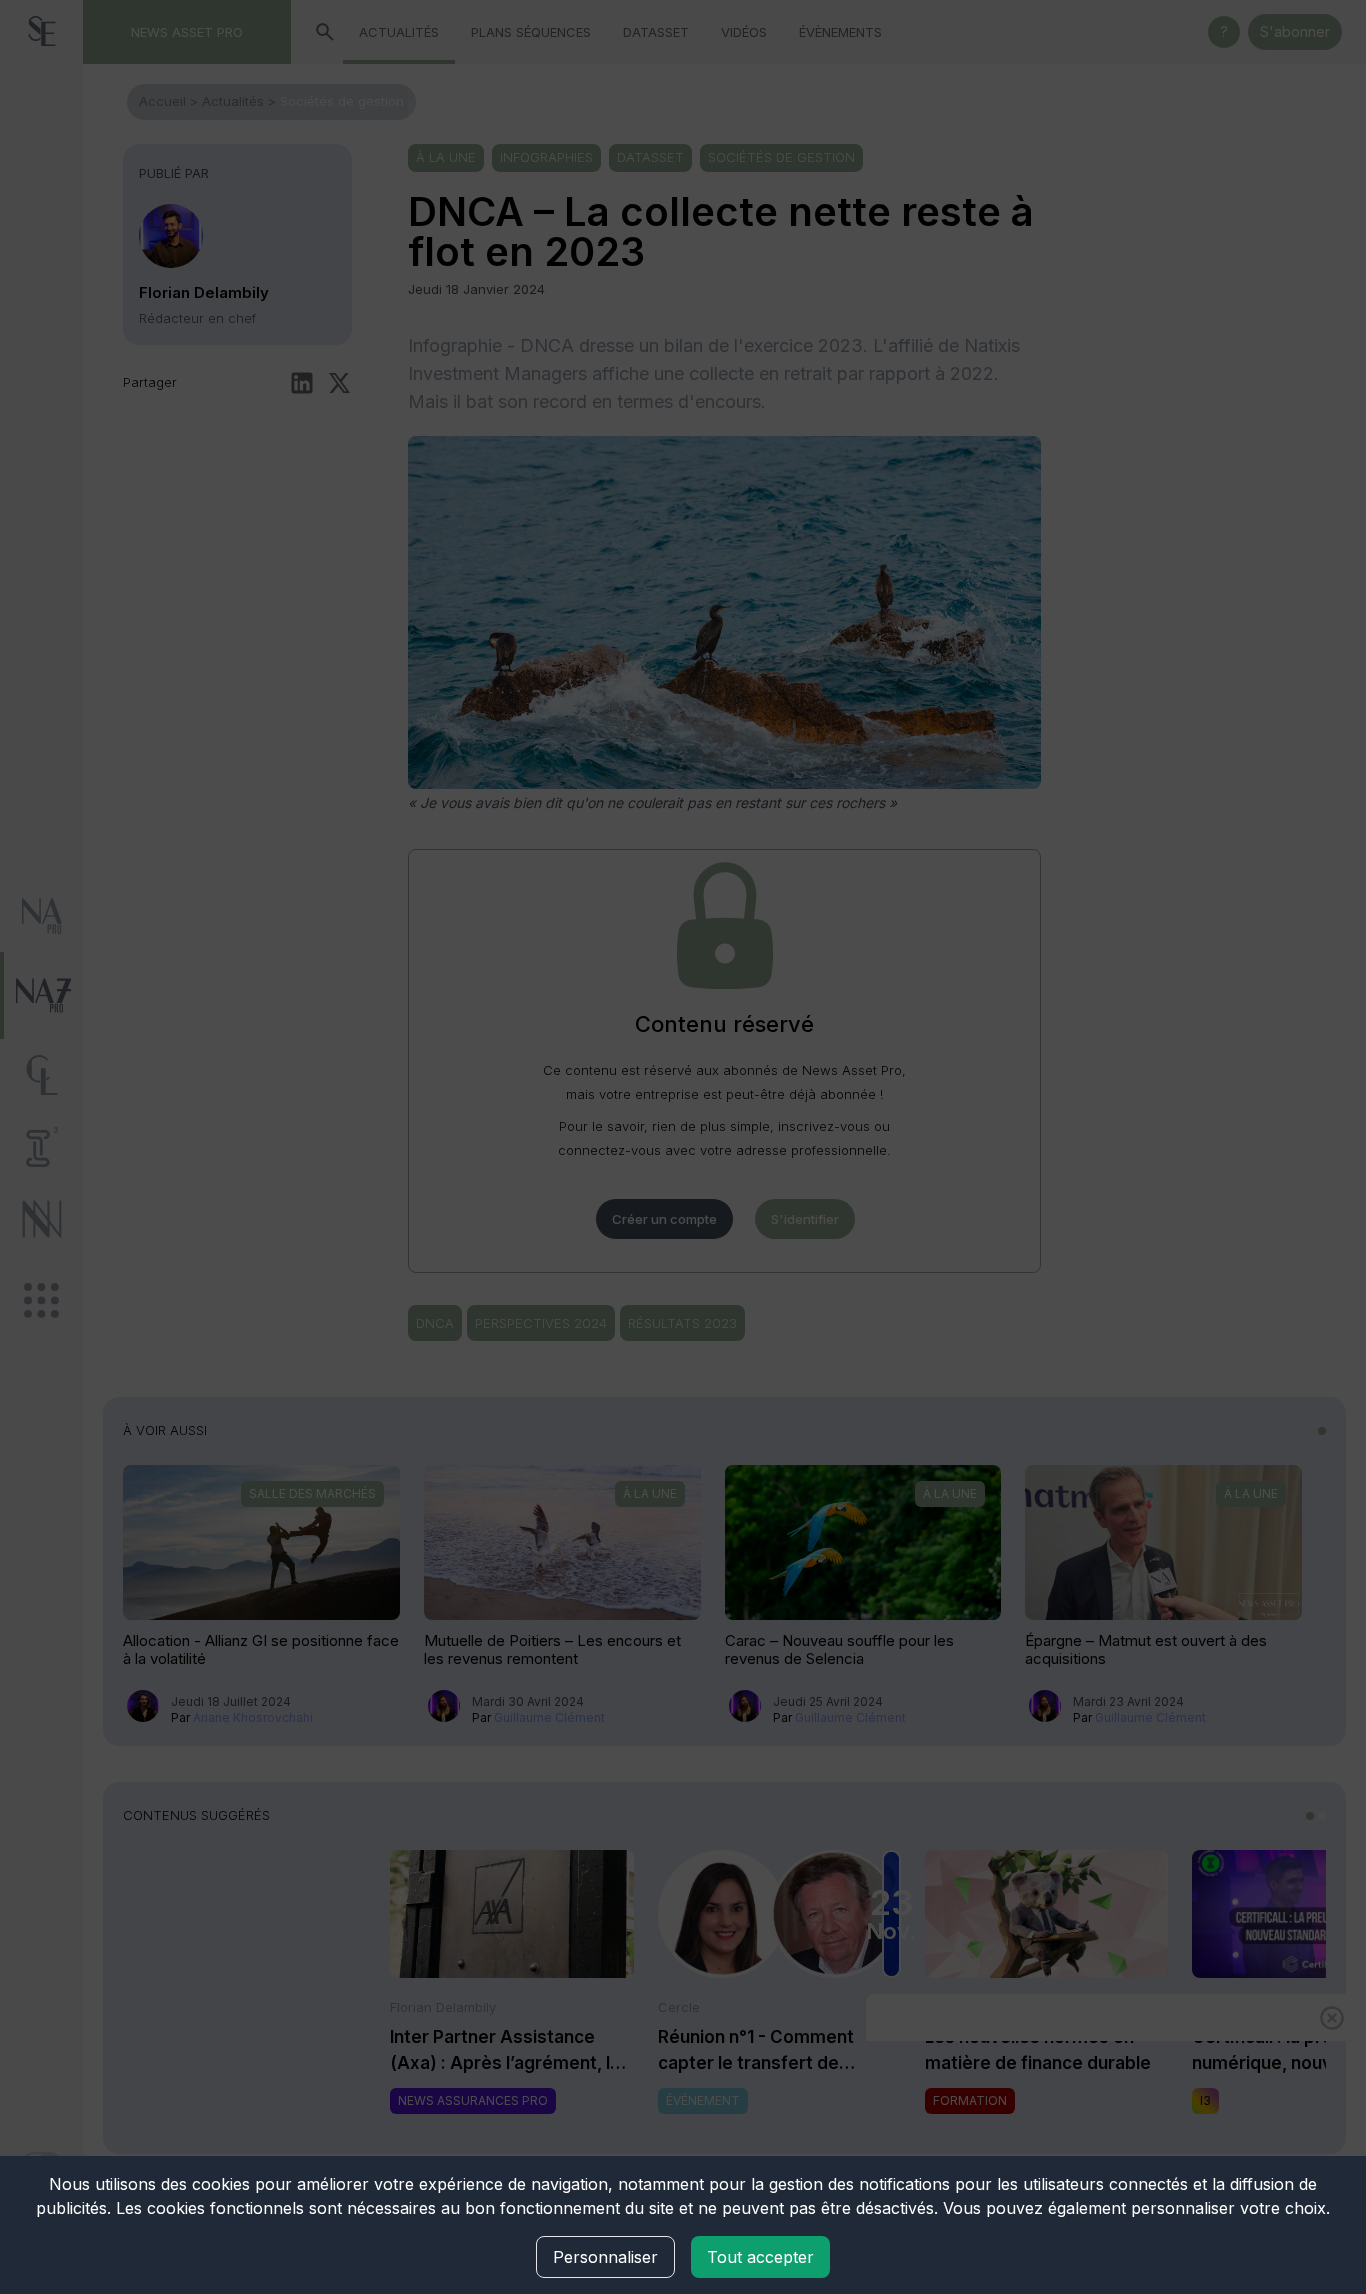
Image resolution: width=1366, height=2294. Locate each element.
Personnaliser (605, 2257)
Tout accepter (760, 2257)
